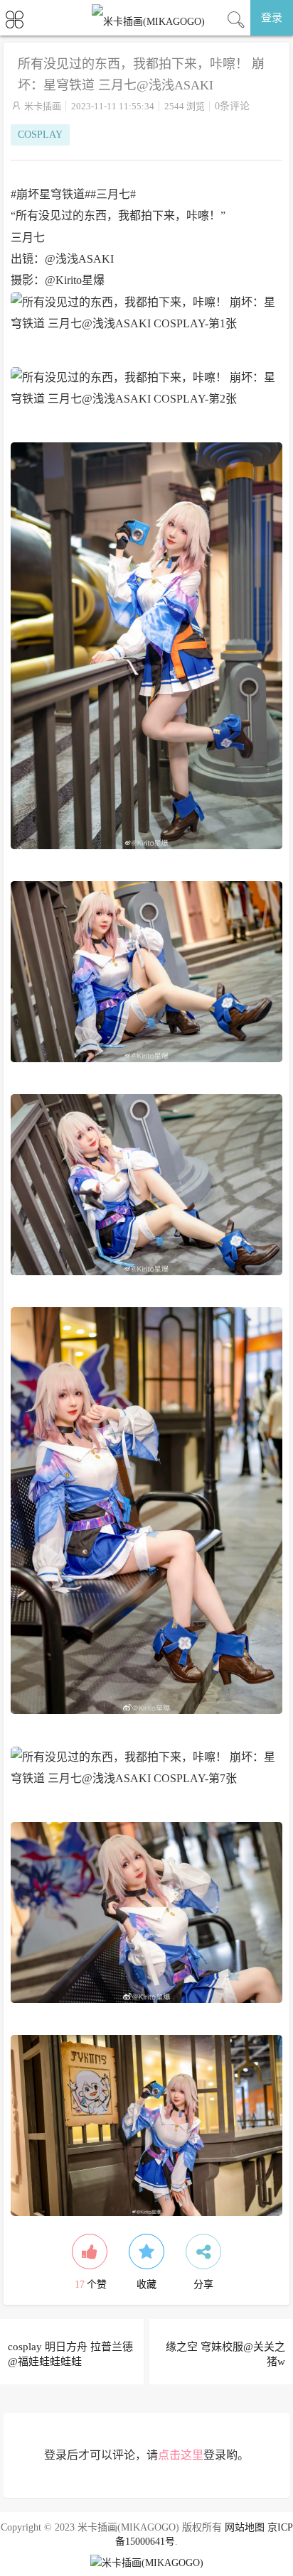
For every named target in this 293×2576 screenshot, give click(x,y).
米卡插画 (43, 106)
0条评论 (232, 106)
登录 (272, 18)
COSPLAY (40, 135)
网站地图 (245, 2527)
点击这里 (181, 2455)
